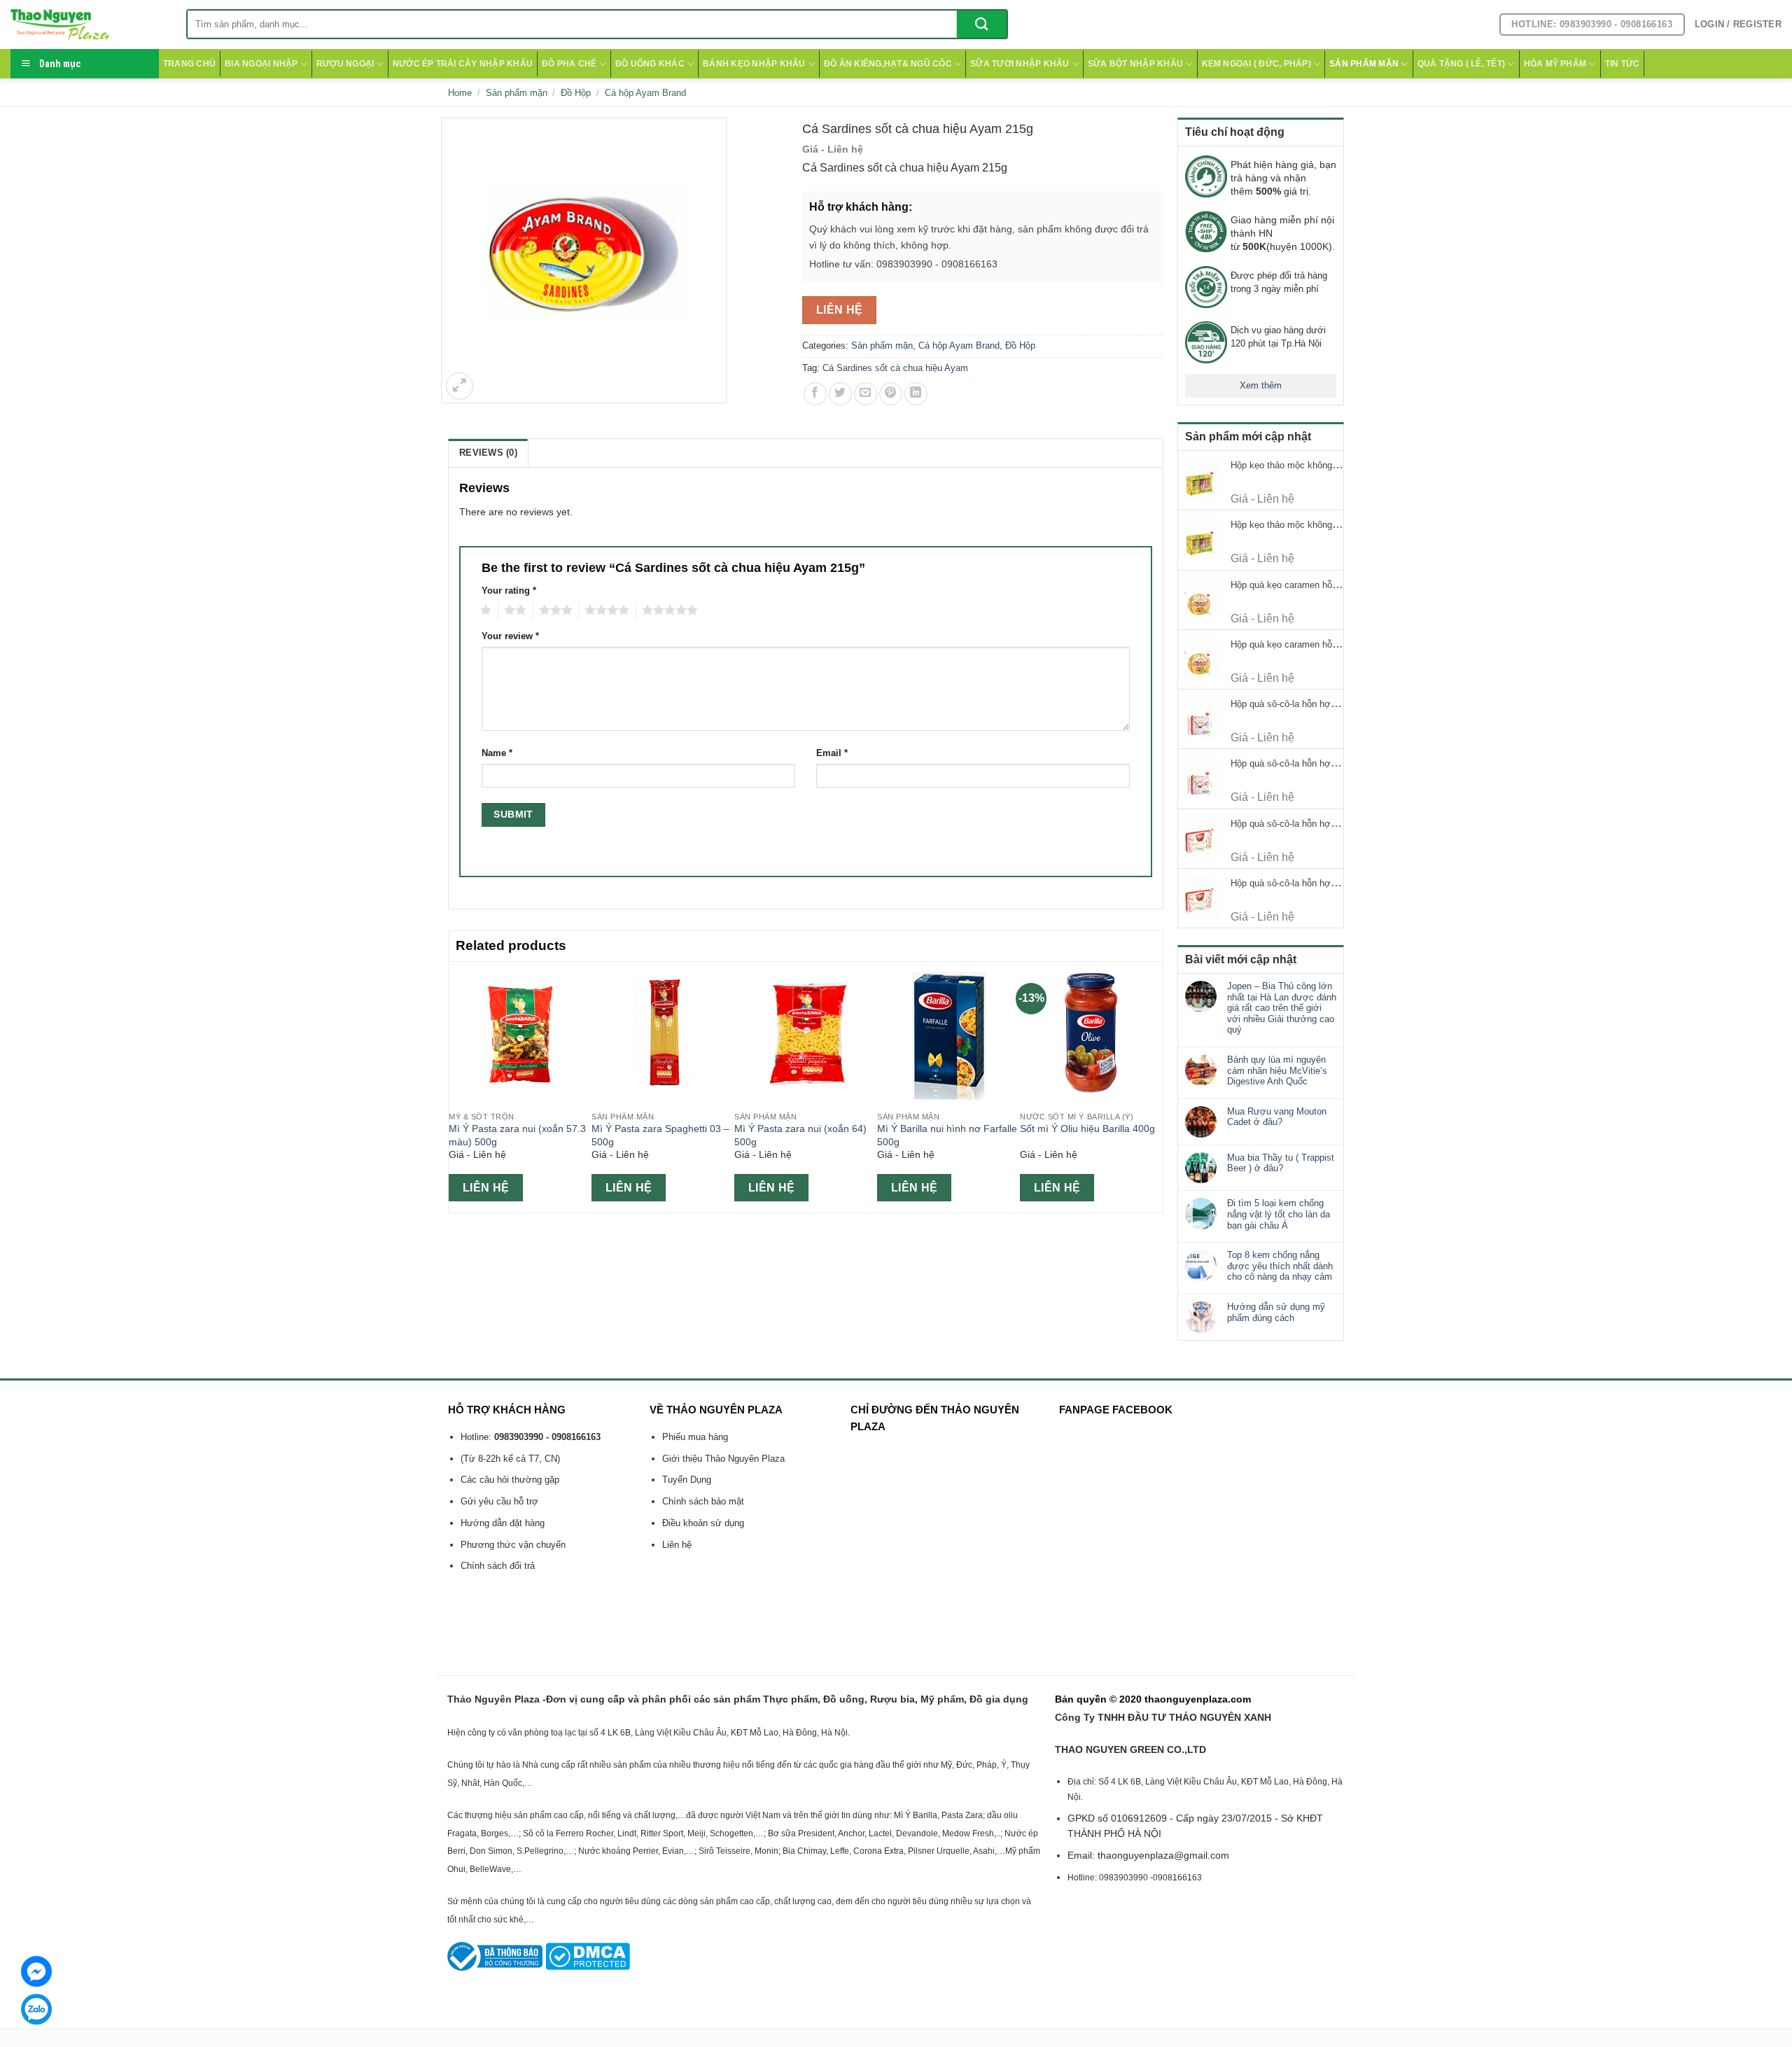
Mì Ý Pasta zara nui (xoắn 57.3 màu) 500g (517, 1135)
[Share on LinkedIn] (916, 394)
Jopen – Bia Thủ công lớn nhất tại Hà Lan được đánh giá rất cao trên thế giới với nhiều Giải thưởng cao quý (1282, 1008)
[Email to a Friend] (866, 394)
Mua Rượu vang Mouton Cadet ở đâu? (1277, 1117)
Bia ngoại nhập (261, 64)
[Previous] (456, 1086)
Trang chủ (189, 64)
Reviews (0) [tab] (488, 453)
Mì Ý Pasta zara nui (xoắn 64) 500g (800, 1135)
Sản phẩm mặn (1364, 64)
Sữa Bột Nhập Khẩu (1135, 64)
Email (832, 753)
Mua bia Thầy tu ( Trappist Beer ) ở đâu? (1281, 1163)
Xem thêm (1261, 385)
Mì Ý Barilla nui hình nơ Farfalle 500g (947, 1135)
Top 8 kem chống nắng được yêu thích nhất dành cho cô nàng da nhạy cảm (1280, 1266)
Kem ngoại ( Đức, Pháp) (1256, 64)
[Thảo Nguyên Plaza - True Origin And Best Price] (88, 25)
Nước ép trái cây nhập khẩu (463, 64)
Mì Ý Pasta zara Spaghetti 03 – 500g (660, 1135)
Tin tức (1623, 64)
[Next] (1155, 1086)
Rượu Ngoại (345, 64)
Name (497, 753)
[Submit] (982, 24)
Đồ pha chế (569, 64)
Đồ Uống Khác (650, 64)
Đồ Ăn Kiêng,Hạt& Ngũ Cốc (888, 64)
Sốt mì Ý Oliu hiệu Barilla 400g (1087, 1129)
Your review (510, 636)
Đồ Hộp (576, 93)
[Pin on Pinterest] (891, 394)
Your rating (509, 591)
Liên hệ (840, 310)
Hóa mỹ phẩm (1555, 64)
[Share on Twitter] (840, 394)
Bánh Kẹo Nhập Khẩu (754, 64)
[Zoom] (460, 386)
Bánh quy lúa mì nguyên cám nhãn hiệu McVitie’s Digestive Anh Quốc (1277, 1070)
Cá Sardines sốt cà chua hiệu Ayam (895, 368)
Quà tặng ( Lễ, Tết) (1462, 64)
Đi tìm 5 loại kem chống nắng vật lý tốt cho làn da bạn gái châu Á (1279, 1214)
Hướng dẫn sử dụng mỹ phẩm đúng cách (1276, 1312)
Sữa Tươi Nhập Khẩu (1020, 64)
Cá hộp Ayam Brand (645, 93)
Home (460, 93)
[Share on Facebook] (815, 394)
